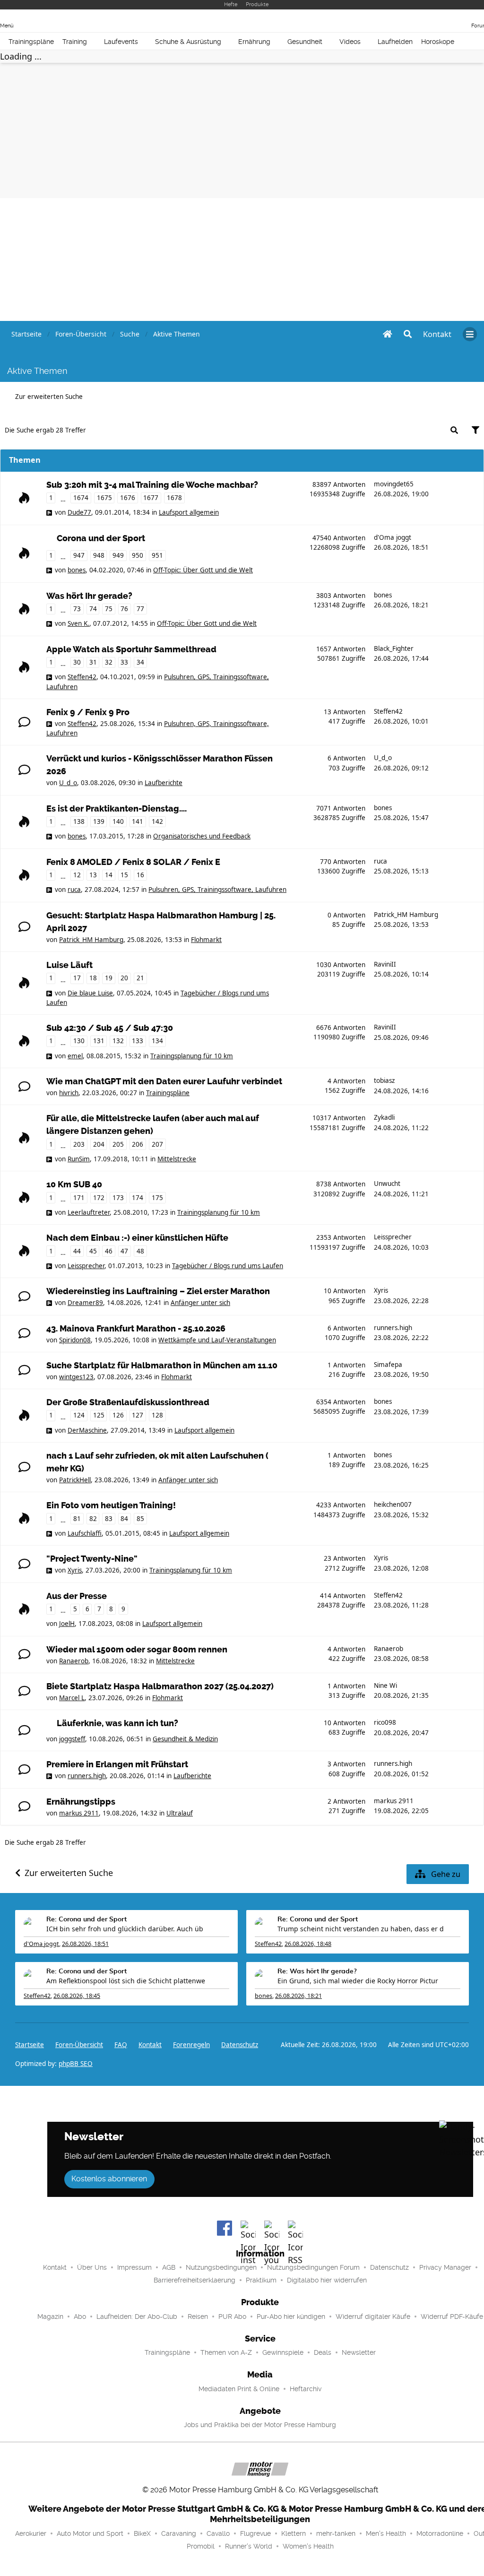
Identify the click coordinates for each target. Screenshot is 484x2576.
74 (93, 609)
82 (93, 1519)
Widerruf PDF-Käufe (452, 2317)
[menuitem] (437, 334)
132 (118, 1041)
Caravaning (179, 2533)
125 (99, 1415)
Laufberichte (164, 783)
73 (77, 609)
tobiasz (384, 1081)
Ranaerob (74, 1661)
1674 (81, 498)
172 (99, 1198)
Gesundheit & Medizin (185, 1739)
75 (109, 609)
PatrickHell (75, 1480)
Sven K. (78, 623)
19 (109, 978)
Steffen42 (82, 677)
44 (77, 1251)
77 (140, 609)
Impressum (134, 2267)
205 (118, 1144)
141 (138, 821)
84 (124, 1519)
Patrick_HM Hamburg (91, 940)
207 (157, 1144)
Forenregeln (191, 2045)
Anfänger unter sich (200, 1303)
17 (77, 978)
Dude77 (79, 512)
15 (124, 875)
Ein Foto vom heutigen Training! (111, 1505)
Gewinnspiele (283, 2352)
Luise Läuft (69, 965)
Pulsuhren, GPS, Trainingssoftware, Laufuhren (217, 890)
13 (93, 875)
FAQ (121, 2045)
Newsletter (359, 2352)
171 (79, 1198)
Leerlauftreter (89, 1212)
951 (157, 555)
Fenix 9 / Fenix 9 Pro (88, 712)
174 (138, 1198)
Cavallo (218, 2533)
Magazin (50, 2317)
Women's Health (308, 2546)
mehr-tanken (336, 2533)
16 (140, 875)
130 (79, 1041)
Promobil (201, 2546)
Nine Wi (385, 1686)
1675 (104, 498)
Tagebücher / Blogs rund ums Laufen (228, 1266)
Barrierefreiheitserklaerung (194, 2280)
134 (157, 1041)
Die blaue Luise (90, 993)
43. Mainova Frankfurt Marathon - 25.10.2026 (136, 1329)
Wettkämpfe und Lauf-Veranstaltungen (217, 1340)
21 (140, 978)
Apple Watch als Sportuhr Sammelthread (131, 649)
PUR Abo (232, 2317)
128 (157, 1415)
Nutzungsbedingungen (221, 2267)
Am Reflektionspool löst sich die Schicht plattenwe (126, 1981)
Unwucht (387, 1184)
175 (157, 1198)
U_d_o (68, 783)
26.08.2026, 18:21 (298, 1996)
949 (118, 555)
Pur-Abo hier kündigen (291, 2317)
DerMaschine (87, 1430)
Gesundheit (305, 42)
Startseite (30, 2045)
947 (79, 555)
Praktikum (261, 2280)
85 (140, 1519)
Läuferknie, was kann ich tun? (117, 1723)
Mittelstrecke (177, 1159)
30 (77, 662)
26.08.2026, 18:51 (85, 1944)
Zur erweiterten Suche (49, 397)
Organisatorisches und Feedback (202, 836)
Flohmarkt (206, 940)
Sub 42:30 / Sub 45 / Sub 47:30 (110, 1028)
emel (75, 1056)
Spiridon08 (75, 1340)
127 (138, 1415)
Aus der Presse (77, 1596)
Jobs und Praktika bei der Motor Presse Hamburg (260, 2425)
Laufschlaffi (85, 1533)
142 (157, 821)
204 (99, 1144)
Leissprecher (86, 1266)
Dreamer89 (85, 1303)
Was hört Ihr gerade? (89, 596)
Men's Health (386, 2533)
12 (77, 875)
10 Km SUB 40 (74, 1184)
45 (93, 1251)
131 (99, 1041)
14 (109, 875)
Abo (80, 2317)
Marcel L (72, 1698)
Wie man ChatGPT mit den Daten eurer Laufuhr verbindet (164, 1081)
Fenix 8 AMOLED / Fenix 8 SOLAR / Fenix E (133, 862)
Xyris (381, 1290)
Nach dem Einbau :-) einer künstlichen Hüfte (137, 1238)
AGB (169, 2267)
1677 (151, 498)
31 (93, 662)
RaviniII (385, 964)
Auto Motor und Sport (90, 2533)
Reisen (198, 2317)
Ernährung (254, 42)
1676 (128, 498)
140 (118, 821)
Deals (323, 2352)
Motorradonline (440, 2533)
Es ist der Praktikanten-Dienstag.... (117, 809)
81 (77, 1519)
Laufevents (121, 42)
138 (79, 821)
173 (118, 1198)
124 (79, 1415)
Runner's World (249, 2546)
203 (79, 1144)
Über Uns (92, 2267)
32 (109, 662)
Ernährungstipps (81, 1802)
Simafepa (388, 1365)
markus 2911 (79, 1813)
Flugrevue (255, 2533)
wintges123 (76, 1377)
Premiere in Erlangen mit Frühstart (117, 1764)
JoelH (67, 1624)
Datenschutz (240, 2045)
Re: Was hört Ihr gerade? (317, 1971)
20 (124, 978)
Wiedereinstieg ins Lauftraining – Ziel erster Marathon (158, 1291)
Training (75, 42)
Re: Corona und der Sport (86, 1919)
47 (124, 1251)
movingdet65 (394, 484)
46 (109, 1251)
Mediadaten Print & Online (239, 2389)
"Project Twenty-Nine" (92, 1559)
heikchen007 (393, 1504)
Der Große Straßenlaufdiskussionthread (128, 1402)
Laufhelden (395, 42)
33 (124, 662)
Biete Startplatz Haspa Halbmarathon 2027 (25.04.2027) (160, 1686)
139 (99, 821)
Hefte (231, 4)
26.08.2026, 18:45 (77, 1996)
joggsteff (72, 1739)
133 (138, 1041)
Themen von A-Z (226, 2352)
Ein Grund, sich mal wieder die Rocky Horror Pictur (358, 1981)
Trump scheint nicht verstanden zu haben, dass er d (361, 1929)
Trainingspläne (31, 42)
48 (140, 1251)
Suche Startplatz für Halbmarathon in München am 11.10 (162, 1366)
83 (109, 1519)
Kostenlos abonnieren (109, 2179)
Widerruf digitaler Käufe (373, 2317)
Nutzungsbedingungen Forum (313, 2267)
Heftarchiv (306, 2389)
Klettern (294, 2533)
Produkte (257, 4)
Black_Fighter (394, 648)
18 (93, 978)
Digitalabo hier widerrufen (327, 2280)
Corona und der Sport (101, 538)
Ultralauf (180, 1813)
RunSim (79, 1159)
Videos (350, 42)
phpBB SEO (76, 2064)
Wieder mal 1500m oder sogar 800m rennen (137, 1650)
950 (138, 555)
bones (77, 570)
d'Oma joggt (393, 537)
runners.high (393, 1328)
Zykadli (384, 1117)
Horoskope (438, 42)
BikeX (142, 2533)
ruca (74, 890)
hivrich (69, 1093)
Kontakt (55, 2267)
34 (140, 662)
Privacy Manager (445, 2267)
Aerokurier (31, 2533)
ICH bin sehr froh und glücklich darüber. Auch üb (125, 1929)
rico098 (385, 1722)
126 (118, 1415)
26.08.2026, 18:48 (308, 1944)
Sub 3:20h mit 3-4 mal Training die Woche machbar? (152, 485)
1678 (174, 498)
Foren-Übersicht (79, 2045)
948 (99, 555)
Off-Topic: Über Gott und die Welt (203, 570)
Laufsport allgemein (189, 512)
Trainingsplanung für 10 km (192, 1056)
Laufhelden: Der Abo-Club (137, 2317)
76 (124, 609)
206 (138, 1144)
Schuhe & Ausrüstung (188, 42)
